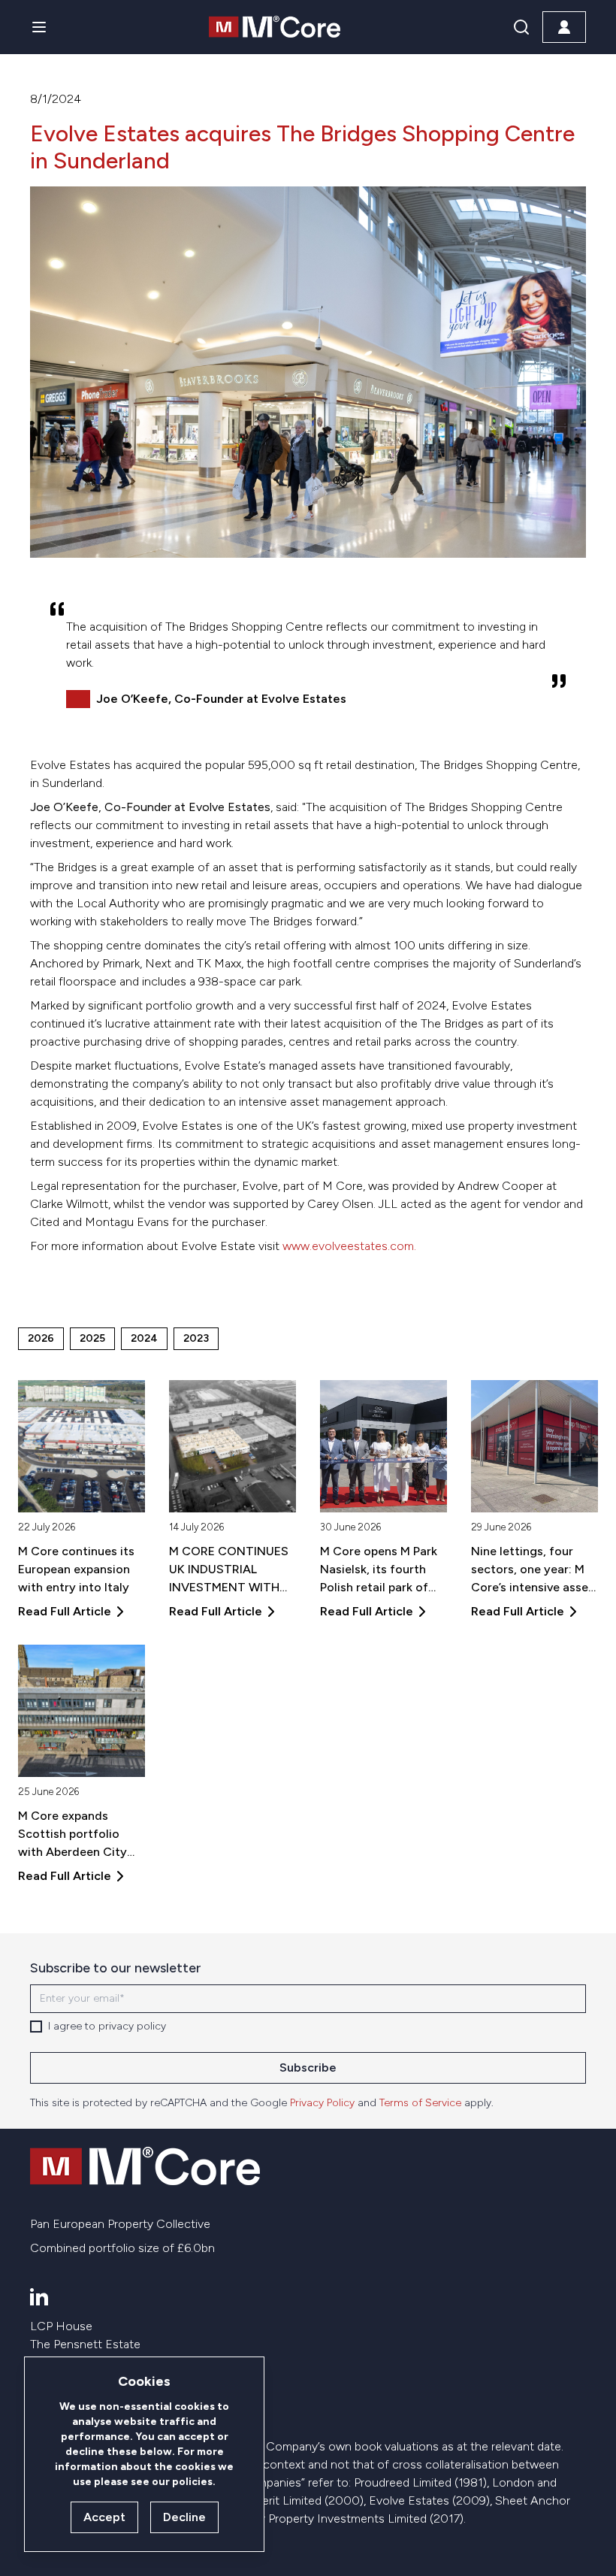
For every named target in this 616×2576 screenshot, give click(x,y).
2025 (92, 1338)
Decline (184, 2517)
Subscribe (308, 2067)
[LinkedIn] (39, 2296)
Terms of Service (420, 2103)
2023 (196, 1338)
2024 (144, 1338)
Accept (104, 2517)
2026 (41, 1338)
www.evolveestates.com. (349, 1246)
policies (192, 2482)
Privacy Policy (322, 2103)
